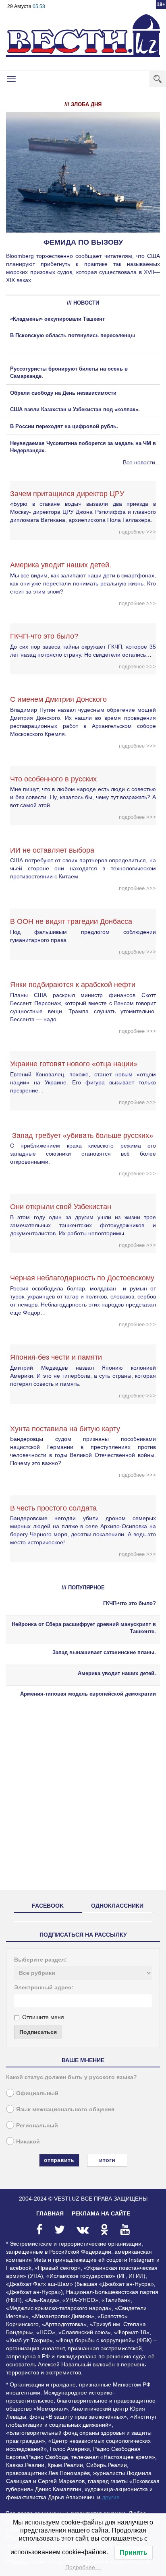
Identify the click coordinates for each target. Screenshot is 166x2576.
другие (111, 2497)
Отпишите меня (43, 2017)
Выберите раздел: (40, 1960)
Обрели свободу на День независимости (63, 393)
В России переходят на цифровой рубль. (64, 426)
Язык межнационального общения (65, 2109)
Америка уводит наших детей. (61, 565)
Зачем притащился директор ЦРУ (67, 494)
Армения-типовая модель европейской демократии (88, 1694)
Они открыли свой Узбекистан (61, 1207)
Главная (50, 2213)
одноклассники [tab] (117, 1906)
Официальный (37, 2093)
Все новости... (141, 462)
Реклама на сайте (101, 2213)
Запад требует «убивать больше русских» (82, 1136)
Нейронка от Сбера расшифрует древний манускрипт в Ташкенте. (84, 1628)
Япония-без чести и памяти (56, 1357)
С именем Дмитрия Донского (58, 699)
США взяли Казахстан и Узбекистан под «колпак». (75, 409)
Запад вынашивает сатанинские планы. (104, 1652)
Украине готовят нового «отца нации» (74, 1064)
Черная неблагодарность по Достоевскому (82, 1278)
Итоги (107, 2160)
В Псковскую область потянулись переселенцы (73, 335)
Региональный (37, 2125)
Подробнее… (83, 2567)
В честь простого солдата (56, 1508)
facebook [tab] (48, 1906)
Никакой (28, 2141)
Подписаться (38, 2032)
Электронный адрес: (44, 1987)
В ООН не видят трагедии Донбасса (71, 921)
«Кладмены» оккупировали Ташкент (57, 319)
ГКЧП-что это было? (44, 636)
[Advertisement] (83, 1801)
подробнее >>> (137, 532)
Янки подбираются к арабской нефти (73, 985)
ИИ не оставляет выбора (52, 850)
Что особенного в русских (53, 779)
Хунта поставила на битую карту (65, 1429)
